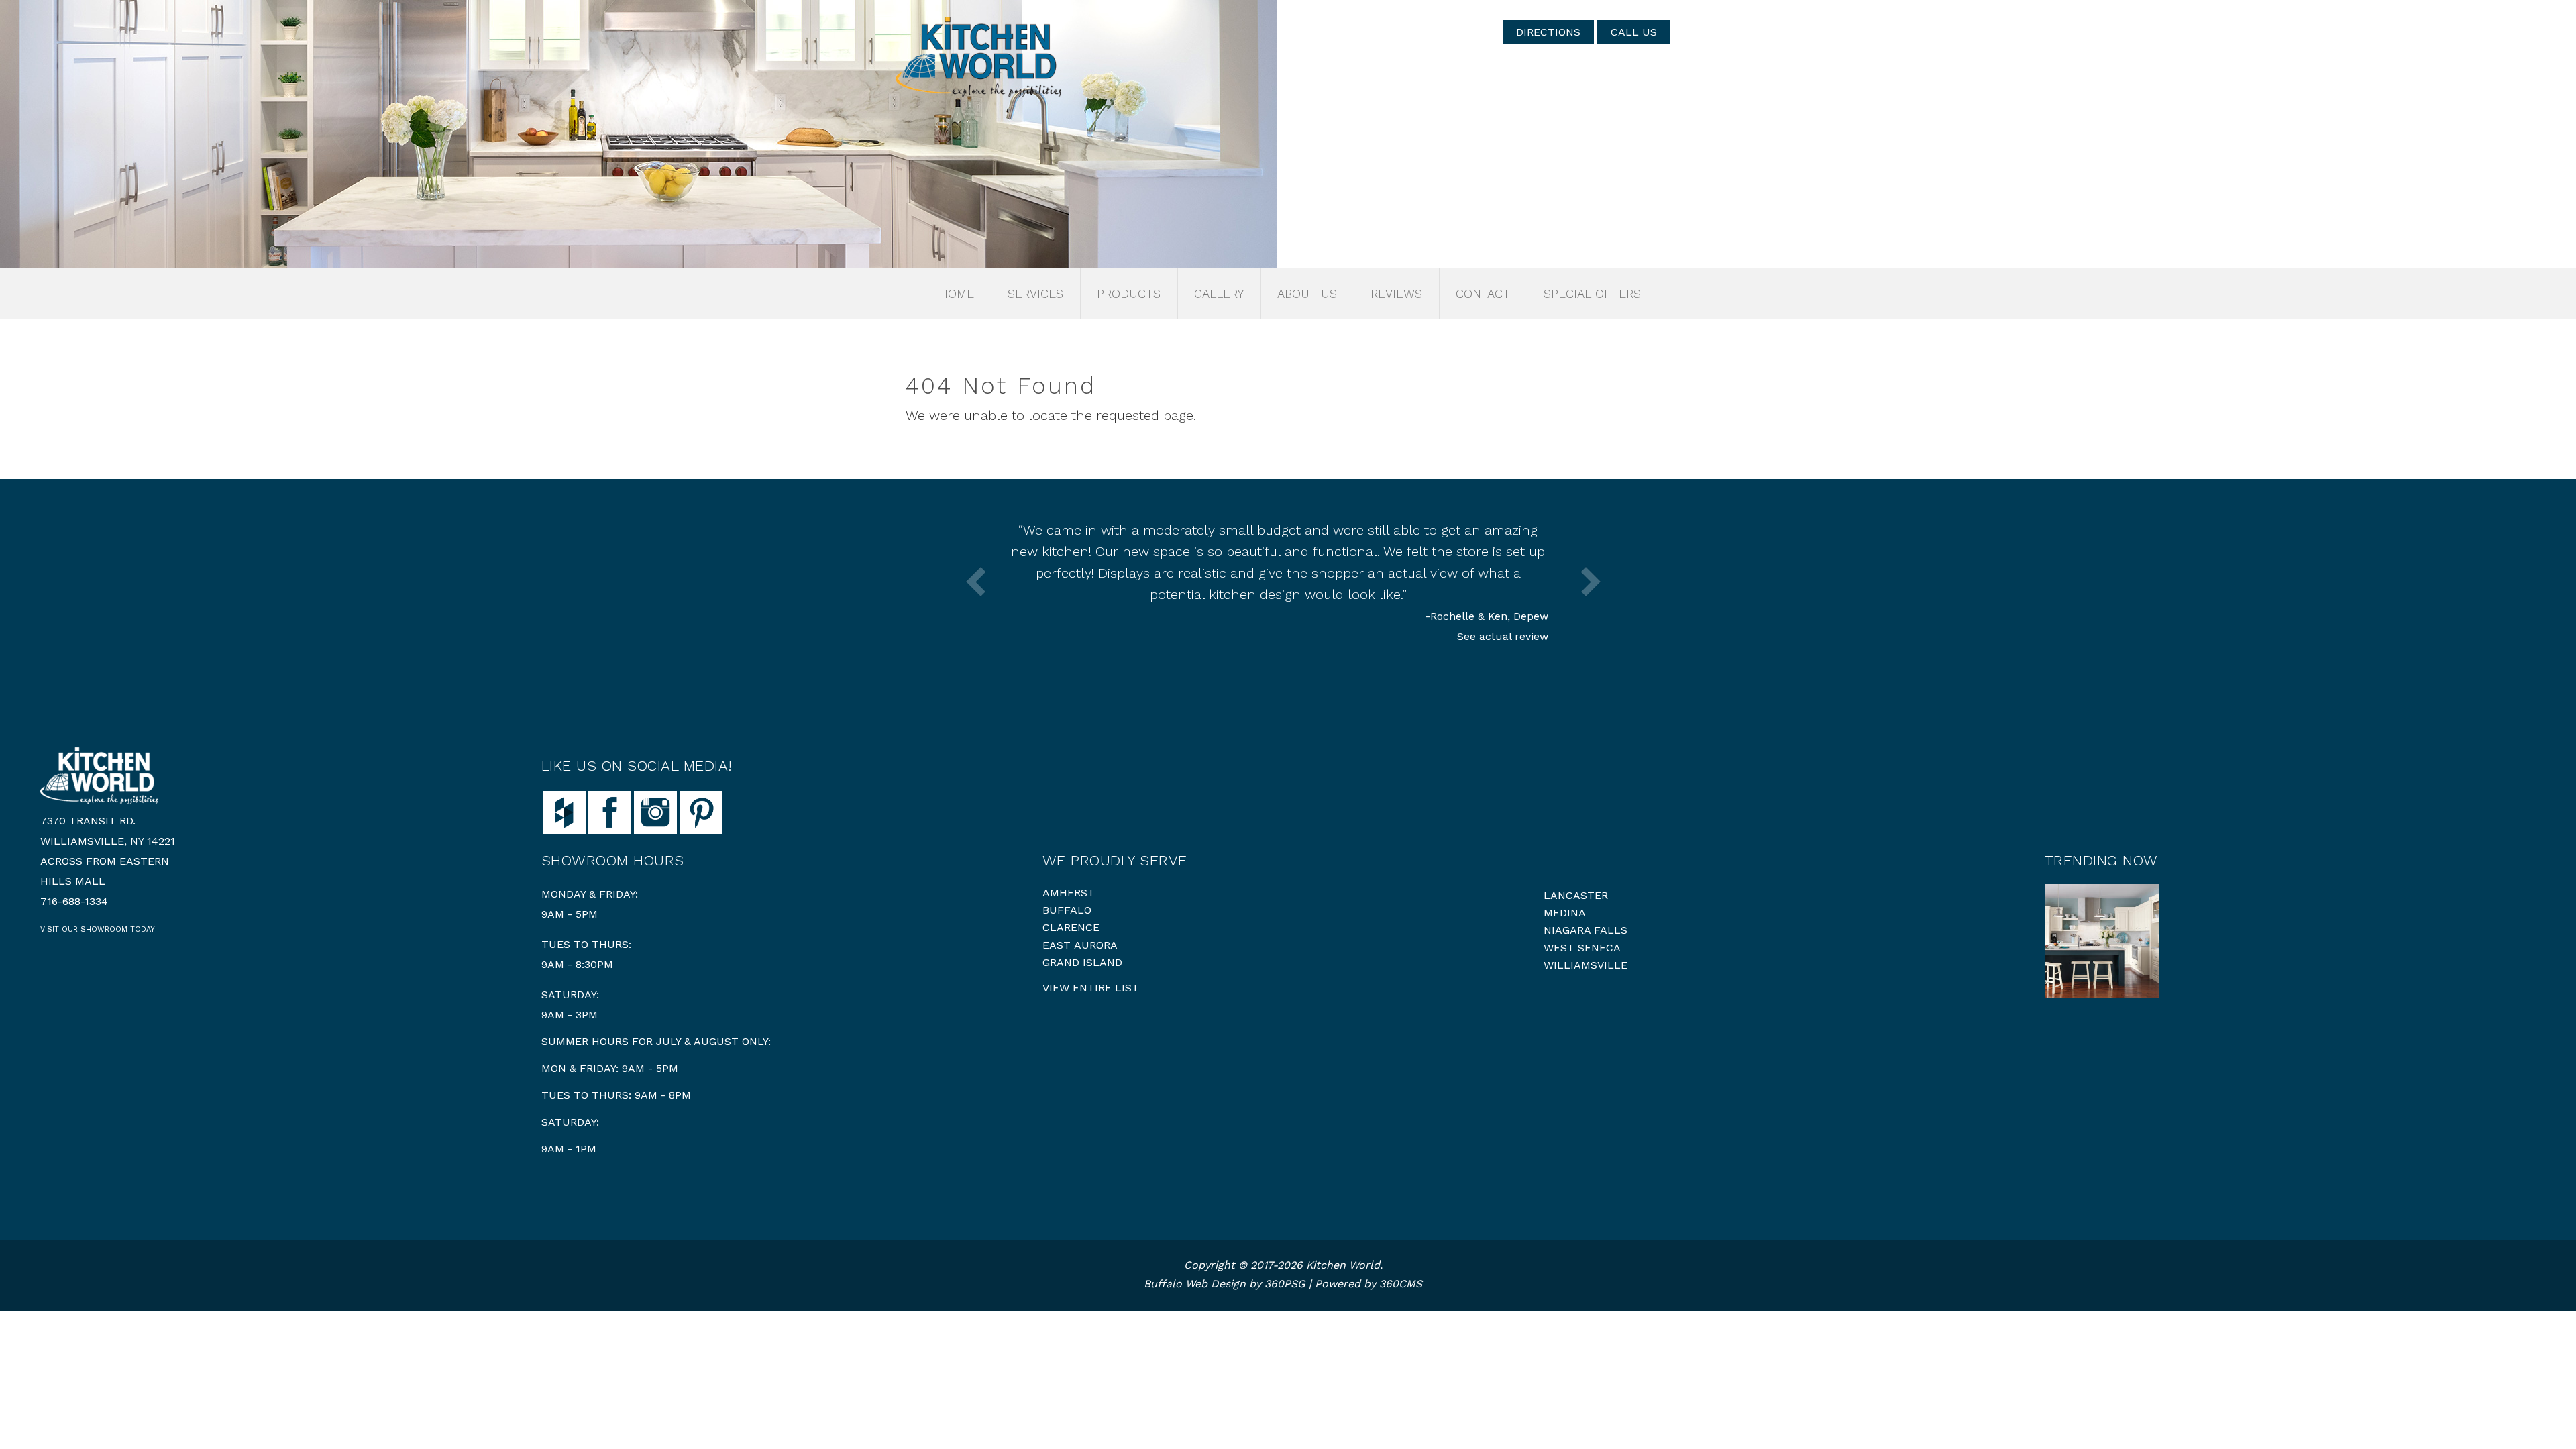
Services (1035, 293)
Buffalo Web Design (1195, 1284)
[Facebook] (610, 811)
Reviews (1396, 293)
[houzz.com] (564, 811)
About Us (1307, 293)
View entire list (1091, 988)
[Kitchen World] (978, 57)
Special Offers (1592, 293)
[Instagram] (655, 811)
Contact (1483, 293)
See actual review (1503, 636)
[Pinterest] (701, 811)
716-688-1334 (74, 901)
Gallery (1219, 293)
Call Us (1634, 32)
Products (1129, 293)
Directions (1548, 32)
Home (957, 293)
